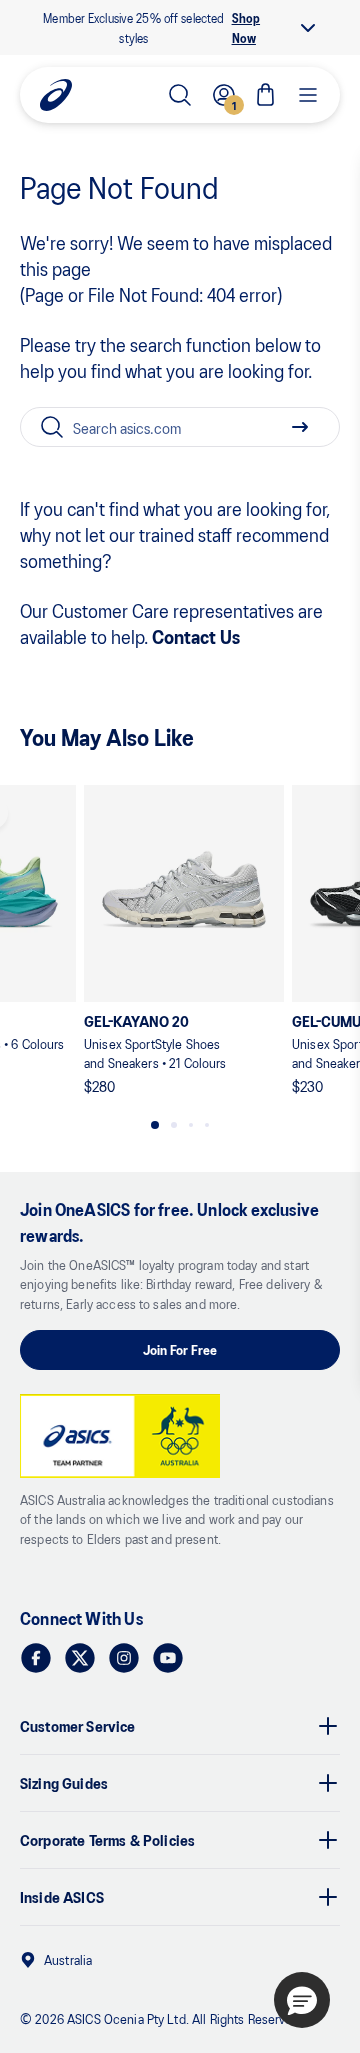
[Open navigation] (308, 95)
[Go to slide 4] (207, 1125)
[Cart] (266, 95)
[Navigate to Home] (56, 95)
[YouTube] (168, 1658)
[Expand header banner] (308, 28)
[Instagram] (124, 1658)
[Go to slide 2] (174, 1125)
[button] (302, 2000)
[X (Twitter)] (80, 1658)
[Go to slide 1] (155, 1125)
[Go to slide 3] (191, 1125)
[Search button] (300, 427)
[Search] (180, 95)
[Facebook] (36, 1658)
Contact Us (196, 636)
